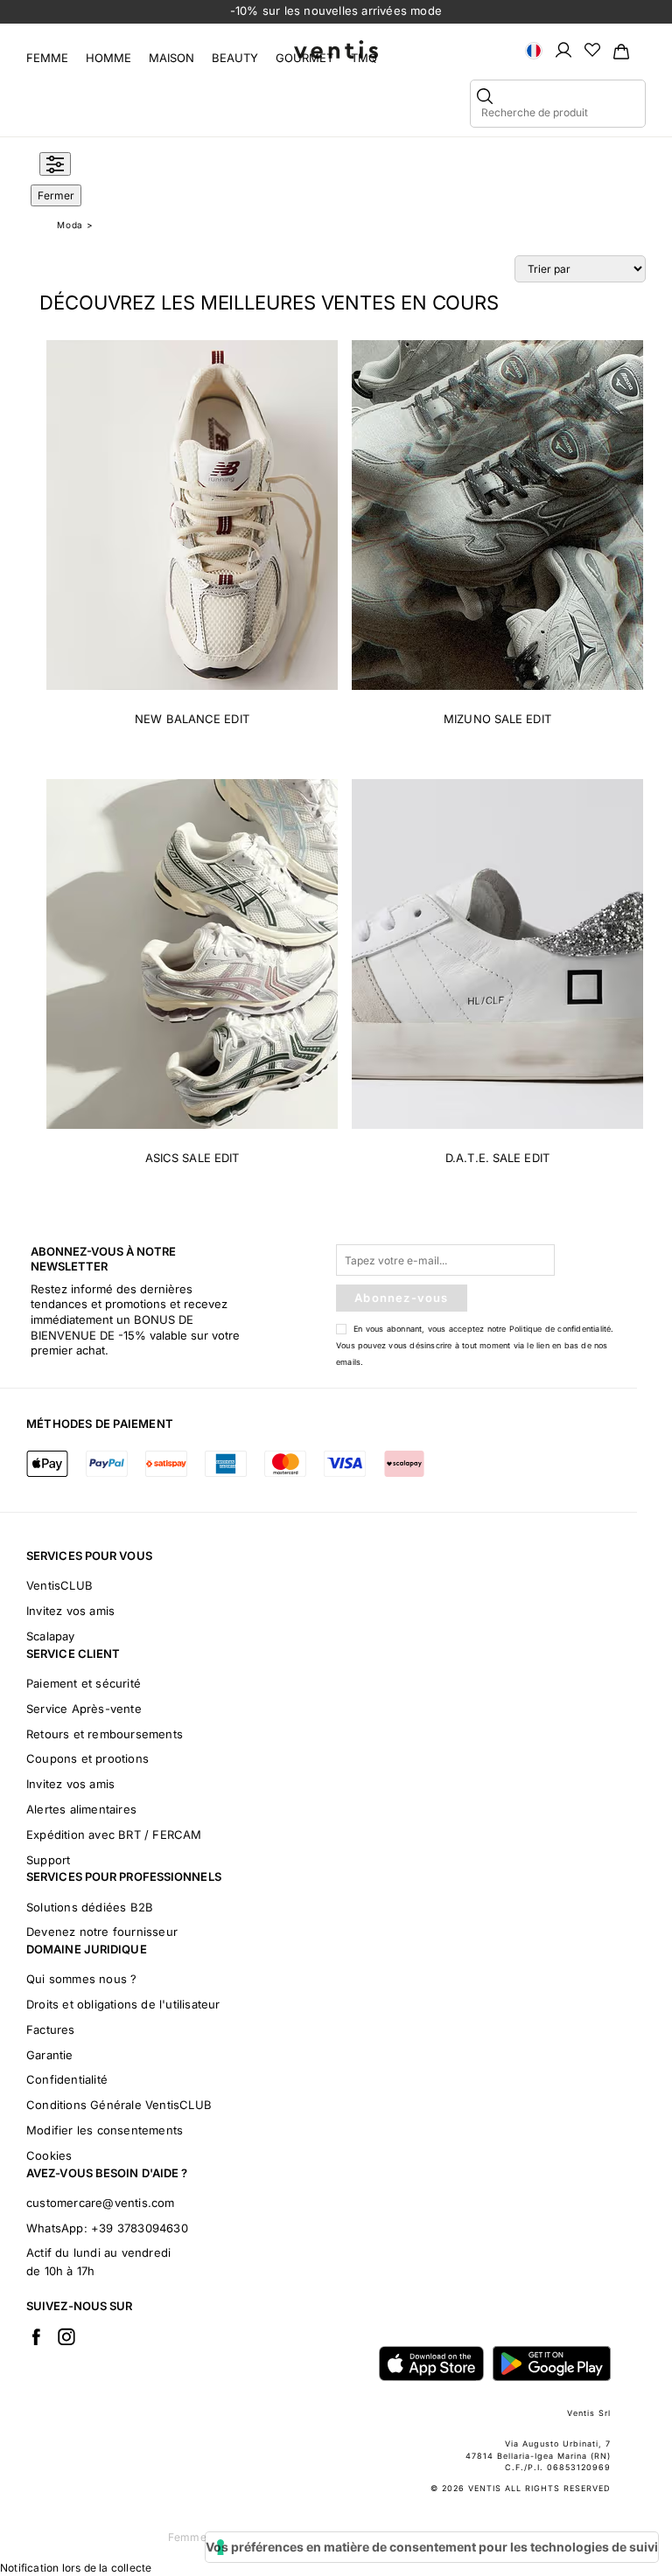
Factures (51, 2029)
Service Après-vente (84, 1709)
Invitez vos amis (70, 1611)
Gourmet (304, 58)
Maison (171, 58)
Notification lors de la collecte (76, 2568)
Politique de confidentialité (560, 1329)
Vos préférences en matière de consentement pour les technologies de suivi (432, 2547)
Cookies (49, 2155)
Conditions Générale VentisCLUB (119, 2105)
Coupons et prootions (87, 1758)
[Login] (563, 49)
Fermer (56, 195)
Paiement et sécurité (84, 1683)
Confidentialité (67, 2079)
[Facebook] (36, 2336)
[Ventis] (336, 49)
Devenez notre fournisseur (102, 1932)
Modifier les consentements (105, 2130)
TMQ (364, 58)
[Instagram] (66, 2336)
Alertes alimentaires (81, 1809)
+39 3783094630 (140, 2228)
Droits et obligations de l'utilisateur (123, 2004)
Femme (47, 58)
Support (48, 1860)
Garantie (50, 2055)
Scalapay (51, 1636)
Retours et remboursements (105, 1734)
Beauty (235, 58)
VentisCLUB (59, 1585)
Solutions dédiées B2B (90, 1907)
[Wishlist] (592, 49)
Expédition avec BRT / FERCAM (114, 1835)
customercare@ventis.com (101, 2203)
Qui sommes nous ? (81, 1979)
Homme (108, 58)
